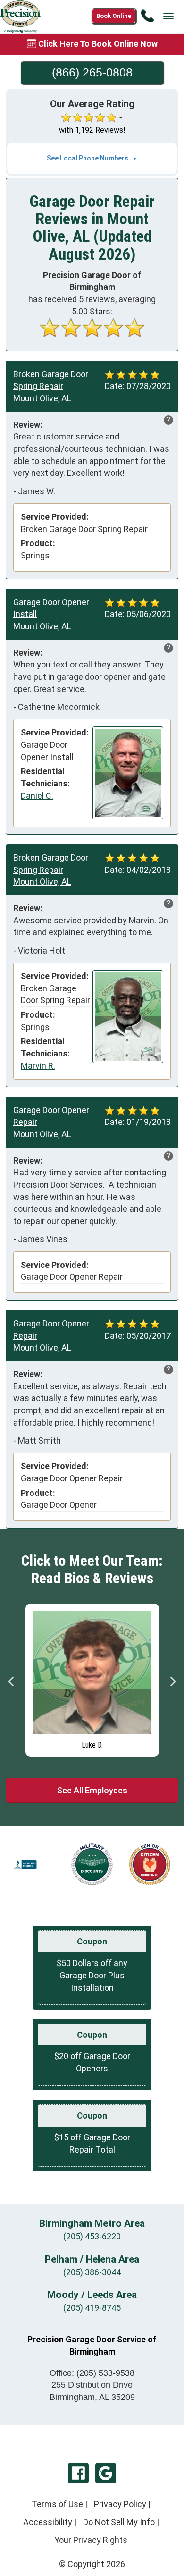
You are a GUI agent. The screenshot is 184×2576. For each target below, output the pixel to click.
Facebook (78, 2473)
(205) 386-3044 (92, 2272)
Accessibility (48, 2522)
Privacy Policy (120, 2504)
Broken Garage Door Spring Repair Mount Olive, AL (51, 386)
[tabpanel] (92, 1678)
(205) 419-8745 (92, 2308)
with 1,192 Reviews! (92, 130)
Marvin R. (38, 1066)
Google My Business (106, 2473)
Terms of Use (57, 2504)
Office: (92, 2373)
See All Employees (92, 1790)
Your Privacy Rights (91, 2540)
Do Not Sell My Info (119, 2522)
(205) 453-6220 (92, 2236)
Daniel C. (37, 796)
